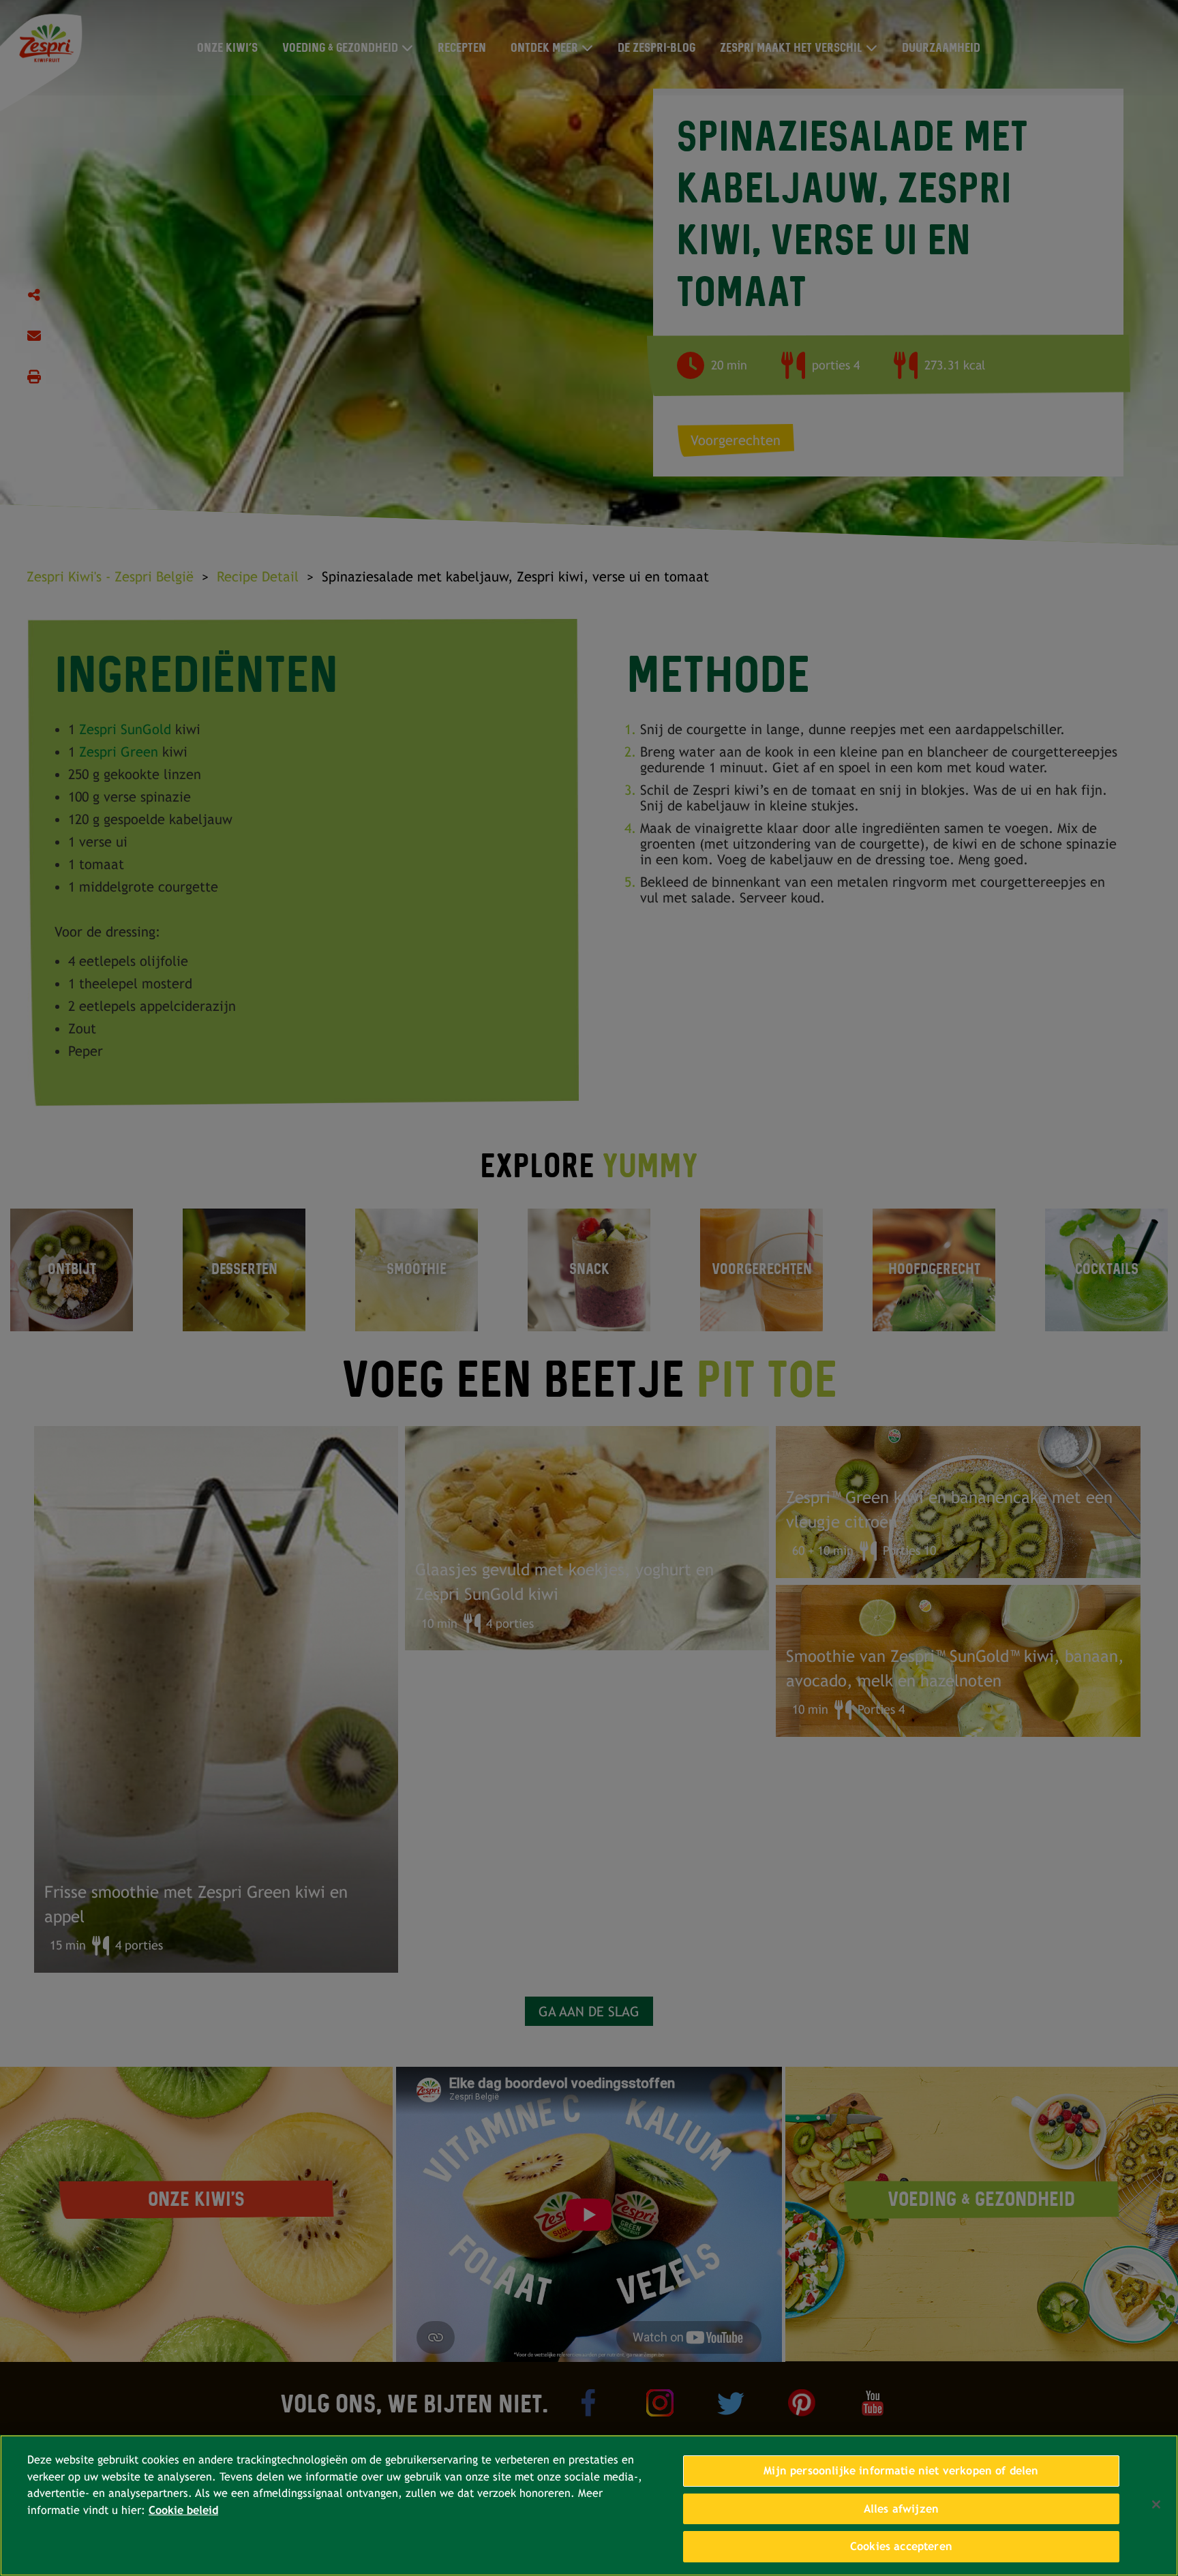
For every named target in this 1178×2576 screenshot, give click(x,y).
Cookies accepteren (901, 2546)
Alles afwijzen (901, 2509)
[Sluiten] (1156, 2504)
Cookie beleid (183, 2510)
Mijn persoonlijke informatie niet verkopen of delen (901, 2471)
